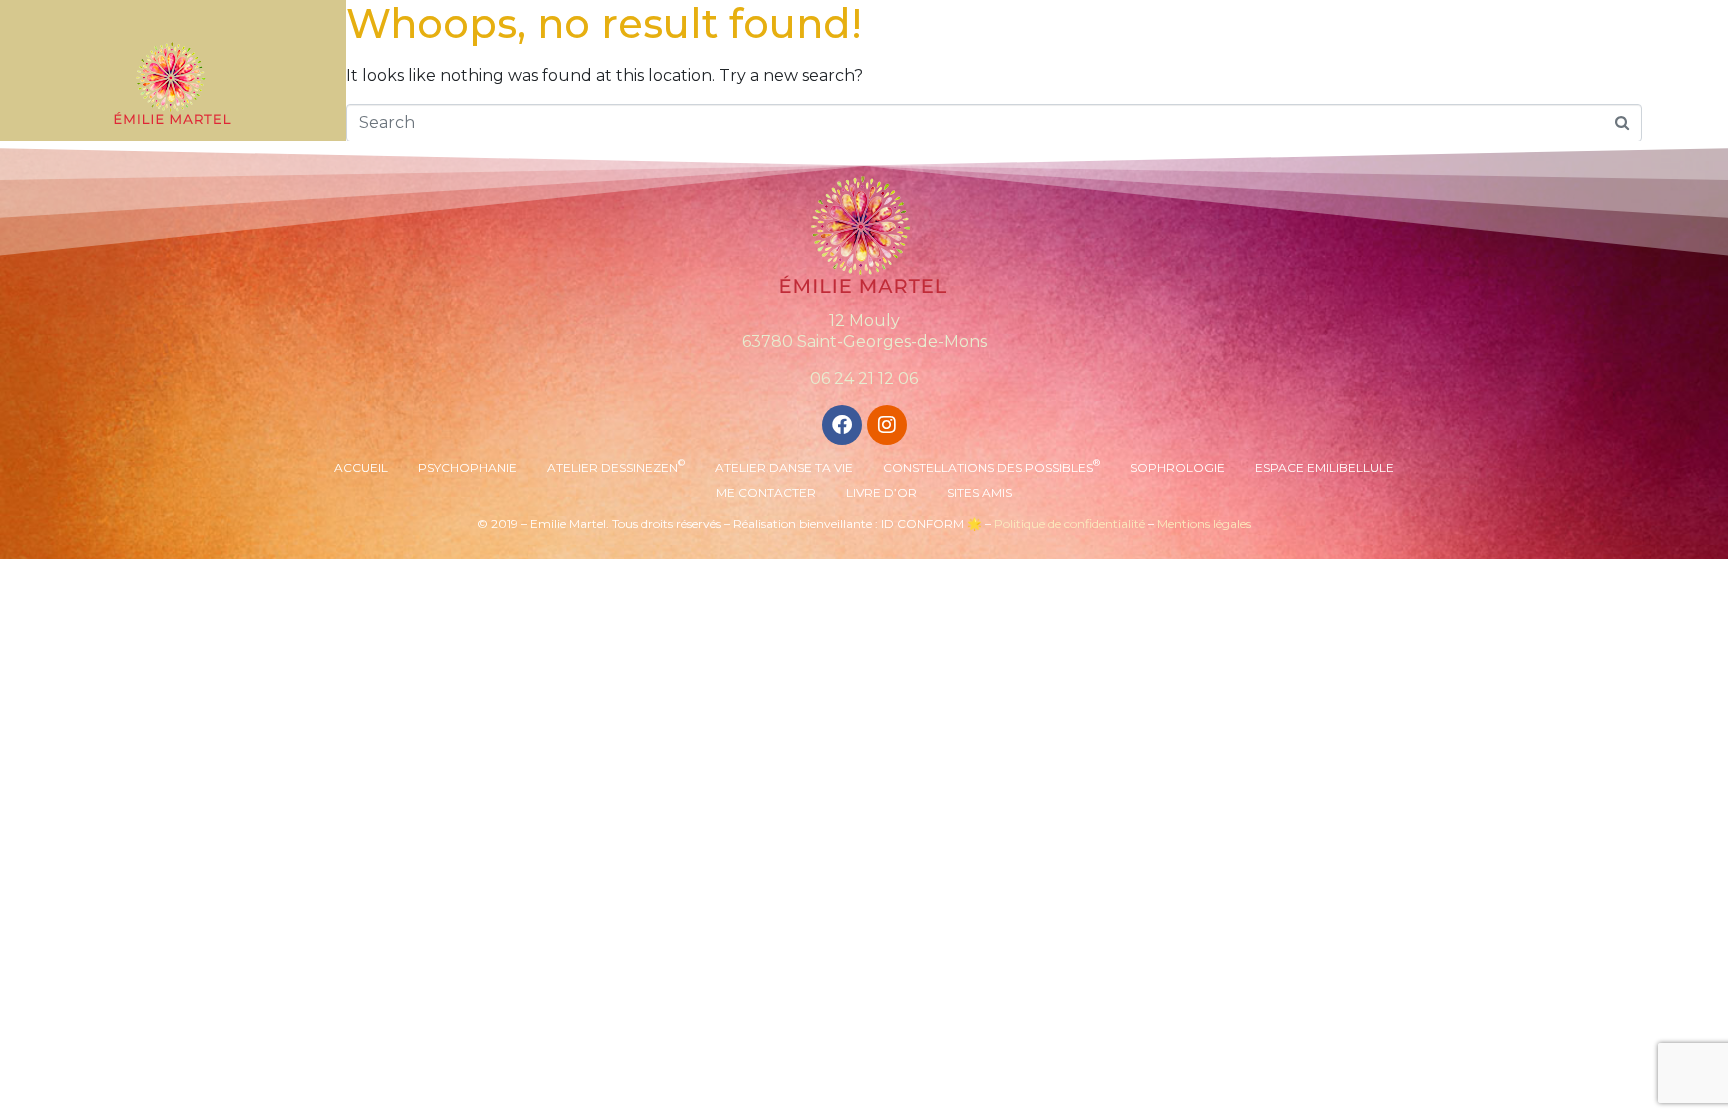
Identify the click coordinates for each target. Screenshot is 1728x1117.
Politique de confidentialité (1069, 523)
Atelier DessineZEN (616, 466)
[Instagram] (887, 425)
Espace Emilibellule (1324, 467)
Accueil (361, 467)
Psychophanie (467, 467)
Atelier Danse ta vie (784, 467)
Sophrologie (1177, 467)
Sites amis (979, 492)
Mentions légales (1204, 523)
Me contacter (766, 492)
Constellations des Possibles (991, 466)
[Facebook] (842, 425)
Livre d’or (881, 492)
